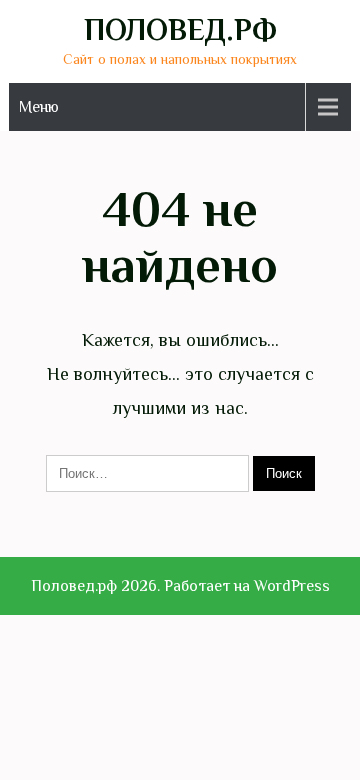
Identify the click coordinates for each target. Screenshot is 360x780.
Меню (39, 107)
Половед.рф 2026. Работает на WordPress (180, 586)
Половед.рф (180, 30)
